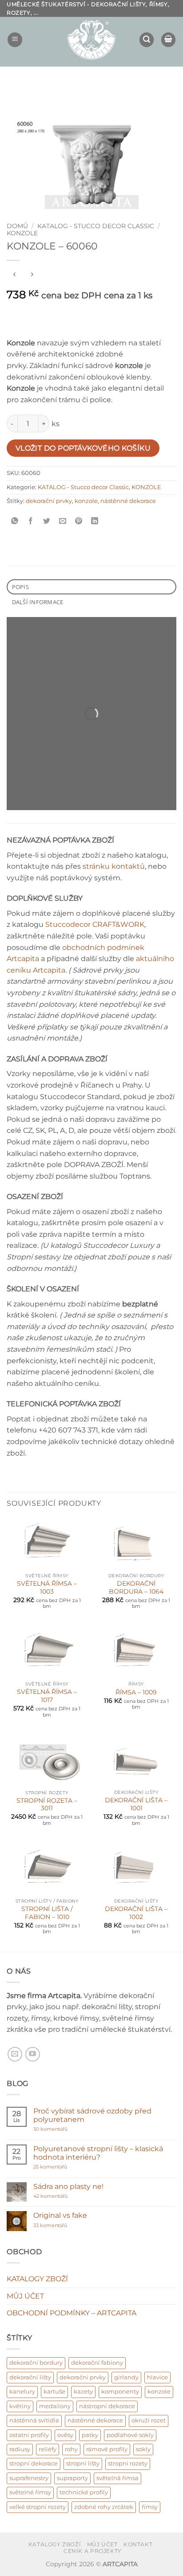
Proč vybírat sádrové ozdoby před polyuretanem (92, 2115)
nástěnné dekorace (128, 501)
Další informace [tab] (38, 602)
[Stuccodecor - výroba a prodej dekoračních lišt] (91, 40)
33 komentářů (60, 2226)
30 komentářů (67, 2129)
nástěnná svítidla (34, 2420)
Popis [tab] (20, 587)
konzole (86, 501)
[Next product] (14, 275)
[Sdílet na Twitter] (47, 521)
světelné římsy (30, 2492)
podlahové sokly (130, 2435)
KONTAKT (138, 2544)
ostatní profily (29, 2435)
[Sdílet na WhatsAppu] (15, 521)
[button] (15, 40)
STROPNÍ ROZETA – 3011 (47, 1804)
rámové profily (107, 2449)
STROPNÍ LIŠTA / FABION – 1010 (47, 1913)
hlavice (157, 2377)
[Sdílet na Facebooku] (31, 521)
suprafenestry (29, 2478)
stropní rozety (128, 2463)
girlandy (126, 2377)
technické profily (84, 2492)
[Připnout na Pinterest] (79, 521)
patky (90, 2435)
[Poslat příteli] (63, 521)
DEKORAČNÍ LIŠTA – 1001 (136, 1804)
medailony (55, 2406)
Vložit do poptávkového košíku (83, 448)
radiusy (20, 2449)
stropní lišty (83, 2463)
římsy (150, 2507)
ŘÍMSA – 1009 (136, 1692)
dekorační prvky (49, 501)
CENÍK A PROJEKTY (93, 2551)
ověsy (65, 2435)
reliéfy (48, 2449)
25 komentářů (68, 2167)
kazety (83, 2392)
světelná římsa (117, 2478)
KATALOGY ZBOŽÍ (37, 2279)
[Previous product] (32, 275)
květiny (20, 2406)
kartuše (54, 2392)
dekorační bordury (36, 2363)
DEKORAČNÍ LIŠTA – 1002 (136, 1913)
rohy (71, 2449)
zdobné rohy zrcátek (104, 2507)
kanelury (22, 2392)
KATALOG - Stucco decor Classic (96, 226)
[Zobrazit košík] (168, 40)
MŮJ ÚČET (25, 2296)
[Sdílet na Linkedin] (95, 521)
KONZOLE (22, 233)
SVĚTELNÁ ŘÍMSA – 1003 (47, 1587)
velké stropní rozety (38, 2507)
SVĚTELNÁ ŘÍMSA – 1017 (47, 1696)
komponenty (120, 2392)
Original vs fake (60, 2215)
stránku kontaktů (114, 866)
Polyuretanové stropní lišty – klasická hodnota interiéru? (98, 2153)
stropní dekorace (34, 2463)
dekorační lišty (30, 2377)
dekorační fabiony (97, 2363)
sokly (143, 2449)
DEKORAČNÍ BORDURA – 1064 (136, 1587)
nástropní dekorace (107, 2406)
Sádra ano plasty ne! (68, 2186)
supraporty (72, 2478)
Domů (17, 226)
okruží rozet (149, 2420)
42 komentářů (60, 2196)
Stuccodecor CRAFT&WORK (95, 924)
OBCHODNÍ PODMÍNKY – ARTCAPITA (72, 2313)
